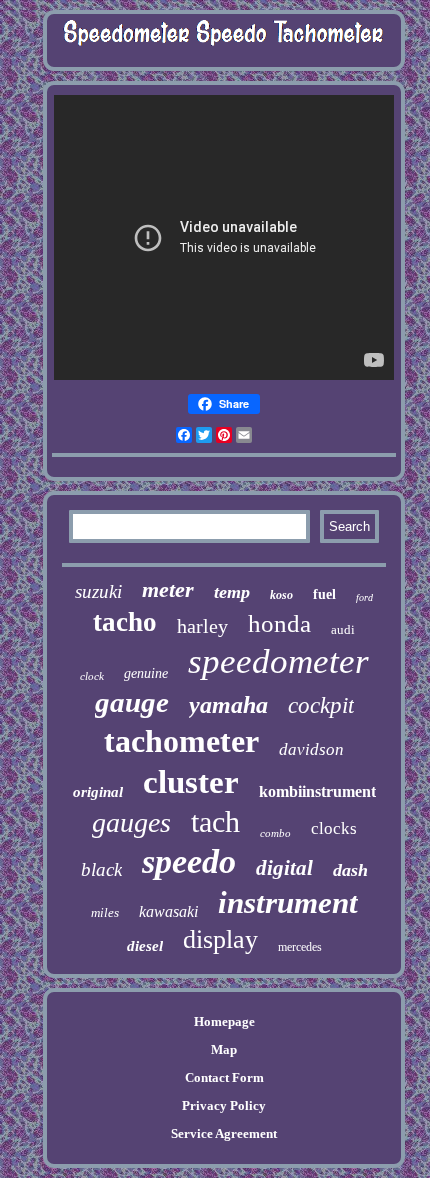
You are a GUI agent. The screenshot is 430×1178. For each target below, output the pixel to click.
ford (364, 597)
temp (232, 592)
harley (202, 626)
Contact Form (224, 1077)
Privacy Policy (224, 1105)
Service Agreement (224, 1133)
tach (215, 821)
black (101, 869)
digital (284, 868)
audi (343, 629)
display (220, 939)
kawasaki (168, 911)
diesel (145, 946)
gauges (131, 822)
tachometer (181, 741)
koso (281, 595)
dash (350, 870)
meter (168, 589)
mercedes (300, 947)
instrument (288, 902)
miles (105, 912)
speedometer (278, 661)
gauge (132, 702)
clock (92, 676)
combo (275, 833)
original (98, 792)
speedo (189, 861)
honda (279, 623)
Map (224, 1049)
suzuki (98, 591)
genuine (146, 673)
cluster (191, 782)
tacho (125, 622)
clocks (334, 828)
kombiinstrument (317, 791)
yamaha (228, 705)
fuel (324, 594)
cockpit (321, 705)
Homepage (224, 1021)
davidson (311, 749)
